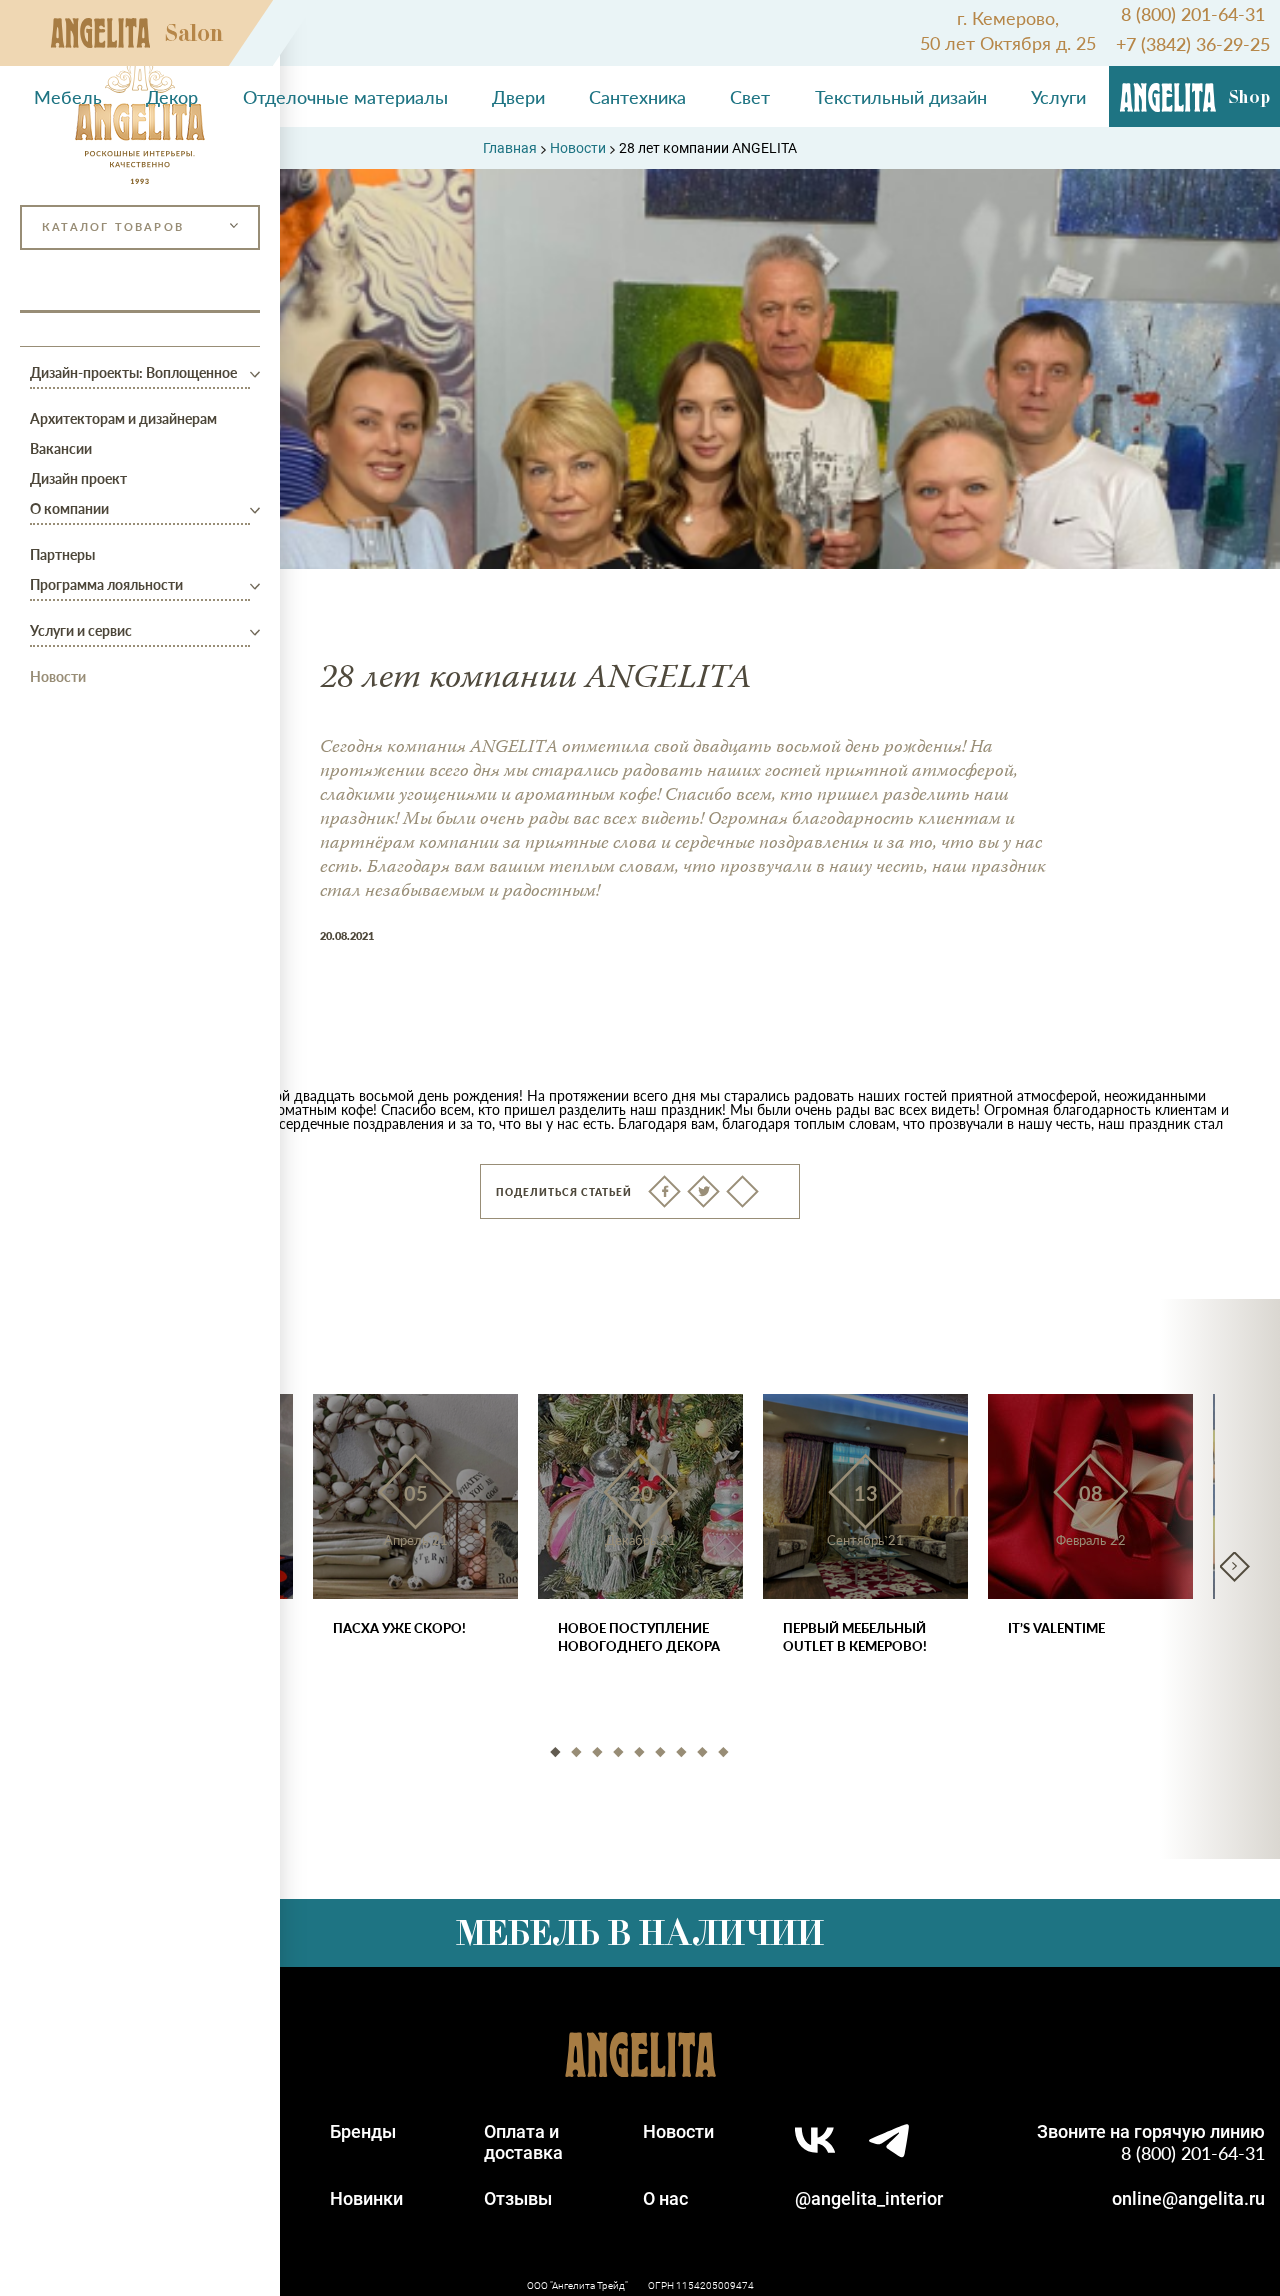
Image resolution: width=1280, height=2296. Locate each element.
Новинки (366, 2198)
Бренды (363, 2131)
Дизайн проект (78, 478)
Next (1235, 1567)
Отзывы (518, 2198)
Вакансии (61, 448)
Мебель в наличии (640, 1933)
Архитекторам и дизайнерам (123, 418)
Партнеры (62, 554)
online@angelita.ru (1188, 2198)
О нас (665, 2198)
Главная (510, 148)
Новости (58, 676)
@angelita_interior (869, 2198)
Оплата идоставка (523, 2142)
